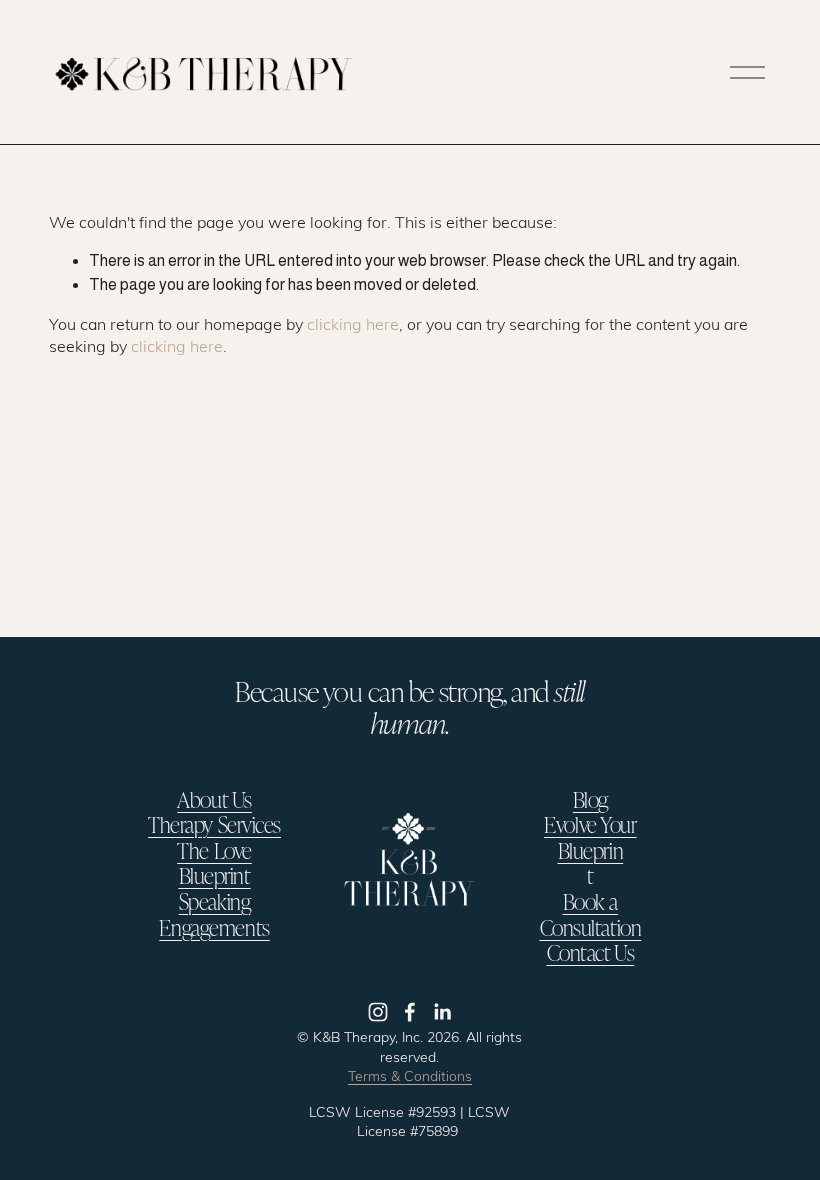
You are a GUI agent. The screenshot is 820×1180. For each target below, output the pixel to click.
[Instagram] (378, 1012)
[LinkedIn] (442, 1012)
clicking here (353, 323)
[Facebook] (410, 1012)
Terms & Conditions (410, 1075)
